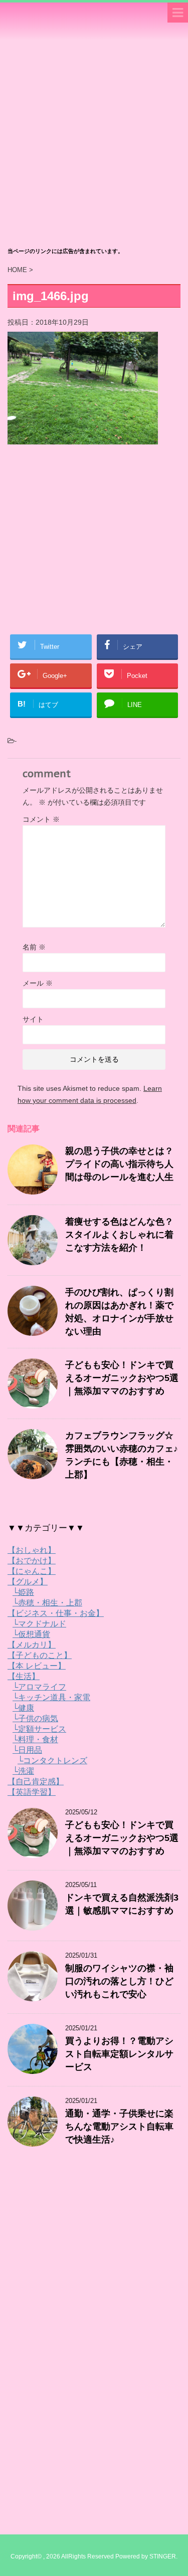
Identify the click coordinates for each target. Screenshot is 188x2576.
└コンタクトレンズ (52, 1761)
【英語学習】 (32, 1792)
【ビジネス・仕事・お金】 (56, 1613)
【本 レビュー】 (37, 1666)
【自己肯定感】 (36, 1782)
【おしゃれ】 (32, 1550)
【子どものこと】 (40, 1655)
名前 (34, 947)
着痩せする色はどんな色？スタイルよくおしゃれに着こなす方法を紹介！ (119, 1235)
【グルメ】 (28, 1582)
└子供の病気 (35, 1718)
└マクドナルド (39, 1624)
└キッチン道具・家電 (51, 1697)
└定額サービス (39, 1729)
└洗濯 (23, 1771)
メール (38, 983)
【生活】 (24, 1676)
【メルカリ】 (32, 1645)
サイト (33, 1019)
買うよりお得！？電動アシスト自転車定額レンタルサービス (119, 2054)
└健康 (23, 1708)
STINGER (163, 2556)
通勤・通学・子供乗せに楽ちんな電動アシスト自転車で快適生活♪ (119, 2127)
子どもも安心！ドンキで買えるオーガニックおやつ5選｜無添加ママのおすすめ (122, 1378)
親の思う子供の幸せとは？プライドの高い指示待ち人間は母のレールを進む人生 (119, 1164)
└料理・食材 (35, 1739)
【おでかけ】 (32, 1561)
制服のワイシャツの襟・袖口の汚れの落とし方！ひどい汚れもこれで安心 (119, 1981)
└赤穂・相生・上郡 (47, 1603)
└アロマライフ (39, 1687)
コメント (41, 819)
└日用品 (27, 1750)
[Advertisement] (94, 144)
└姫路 (23, 1592)
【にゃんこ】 (32, 1571)
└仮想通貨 (31, 1634)
